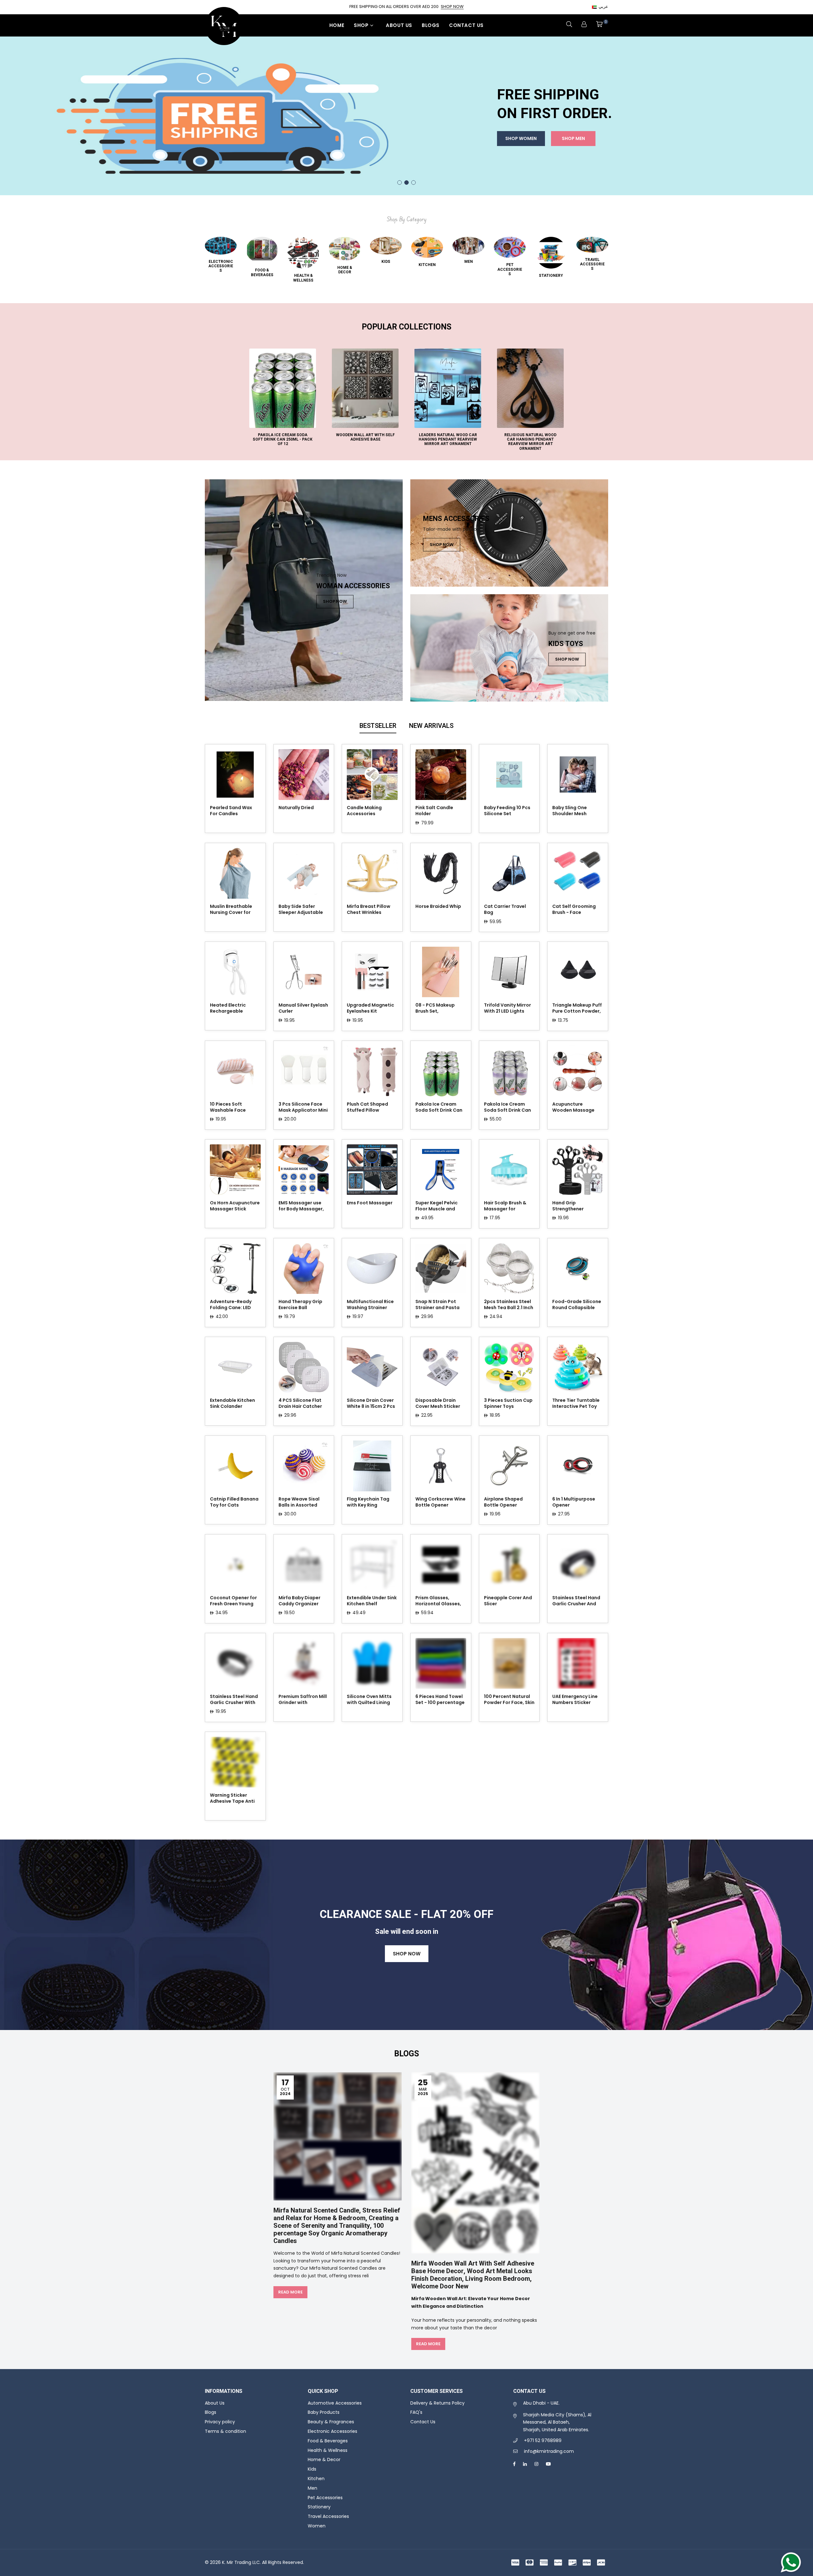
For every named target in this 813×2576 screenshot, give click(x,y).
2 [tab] (406, 183)
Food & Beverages (328, 2441)
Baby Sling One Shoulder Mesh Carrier (570, 811)
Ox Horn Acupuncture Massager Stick (235, 1206)
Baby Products (324, 2412)
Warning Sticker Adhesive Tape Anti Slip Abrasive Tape (232, 1799)
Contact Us (466, 25)
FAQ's (416, 2412)
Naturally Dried (296, 808)
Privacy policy (220, 2422)
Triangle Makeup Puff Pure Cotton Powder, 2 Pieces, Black (577, 1008)
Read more (290, 2292)
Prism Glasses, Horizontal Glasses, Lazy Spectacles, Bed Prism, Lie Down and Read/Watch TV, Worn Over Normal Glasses (440, 1601)
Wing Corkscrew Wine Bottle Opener (440, 1502)
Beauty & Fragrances (331, 2422)
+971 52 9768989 (543, 2440)
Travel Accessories (328, 2516)
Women (317, 2526)
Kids (312, 2469)
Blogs (431, 25)
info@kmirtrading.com (549, 2451)
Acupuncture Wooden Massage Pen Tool (573, 1108)
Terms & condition (225, 2431)
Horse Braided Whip (438, 906)
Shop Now (452, 7)
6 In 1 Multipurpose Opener (574, 1502)
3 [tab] (413, 183)
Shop (361, 25)
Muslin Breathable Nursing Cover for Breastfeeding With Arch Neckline (233, 910)
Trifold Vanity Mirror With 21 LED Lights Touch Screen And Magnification (507, 1008)
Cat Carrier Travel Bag (505, 909)
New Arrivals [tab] (431, 726)
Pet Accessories (325, 2498)
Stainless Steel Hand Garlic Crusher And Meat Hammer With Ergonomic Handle (576, 1601)
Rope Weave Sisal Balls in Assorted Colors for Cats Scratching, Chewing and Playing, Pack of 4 (303, 1502)
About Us (399, 25)
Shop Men (573, 157)
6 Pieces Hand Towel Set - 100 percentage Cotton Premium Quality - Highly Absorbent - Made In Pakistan (440, 1700)
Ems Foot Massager (370, 1203)
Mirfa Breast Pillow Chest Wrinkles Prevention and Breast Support (369, 910)
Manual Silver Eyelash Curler (303, 1008)
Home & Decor (324, 2460)
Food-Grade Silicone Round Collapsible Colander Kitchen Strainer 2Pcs (577, 1305)
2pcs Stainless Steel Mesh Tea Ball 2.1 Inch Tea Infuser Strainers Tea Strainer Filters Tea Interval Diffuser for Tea (509, 1305)
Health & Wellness (328, 2450)
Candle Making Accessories (364, 811)
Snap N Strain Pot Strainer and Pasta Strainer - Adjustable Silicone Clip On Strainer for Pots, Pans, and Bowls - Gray (440, 1305)
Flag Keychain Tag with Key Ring (368, 1502)
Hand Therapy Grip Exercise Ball (300, 1305)
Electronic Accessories (333, 2431)
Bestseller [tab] (378, 726)
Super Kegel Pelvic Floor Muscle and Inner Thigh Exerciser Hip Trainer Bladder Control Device (439, 1206)
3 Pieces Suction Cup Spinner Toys (508, 1403)
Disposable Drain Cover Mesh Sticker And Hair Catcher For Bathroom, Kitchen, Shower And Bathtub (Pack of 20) (440, 1404)
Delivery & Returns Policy (437, 2403)
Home (337, 25)
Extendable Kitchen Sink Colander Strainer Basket (232, 1404)
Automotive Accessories (335, 2403)
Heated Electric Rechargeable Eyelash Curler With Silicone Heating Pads (232, 1008)
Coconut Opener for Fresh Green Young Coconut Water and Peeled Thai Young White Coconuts (233, 1601)
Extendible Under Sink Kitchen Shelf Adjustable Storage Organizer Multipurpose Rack (372, 1601)
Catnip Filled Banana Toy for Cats (234, 1502)
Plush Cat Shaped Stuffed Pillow (367, 1107)
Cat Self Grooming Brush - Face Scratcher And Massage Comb (574, 910)
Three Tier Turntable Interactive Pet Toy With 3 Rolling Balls (576, 1404)
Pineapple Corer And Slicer (508, 1601)
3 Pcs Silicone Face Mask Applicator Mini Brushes (303, 1108)
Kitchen (316, 2479)
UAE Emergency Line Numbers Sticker (575, 1700)
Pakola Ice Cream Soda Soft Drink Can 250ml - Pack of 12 (439, 1108)
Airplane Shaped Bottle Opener (503, 1502)
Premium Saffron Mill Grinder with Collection (303, 1700)
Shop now (407, 1954)
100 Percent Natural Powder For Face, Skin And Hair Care (509, 1700)
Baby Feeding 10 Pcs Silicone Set (507, 811)
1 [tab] (400, 183)
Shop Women (521, 157)
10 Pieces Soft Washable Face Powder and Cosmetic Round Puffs (229, 1108)
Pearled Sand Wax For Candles (231, 811)
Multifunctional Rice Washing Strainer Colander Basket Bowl (370, 1305)
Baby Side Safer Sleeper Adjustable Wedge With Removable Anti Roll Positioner (302, 910)
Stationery (319, 2507)
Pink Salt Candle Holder (434, 811)
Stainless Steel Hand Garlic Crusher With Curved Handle (234, 1700)
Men (312, 2488)
